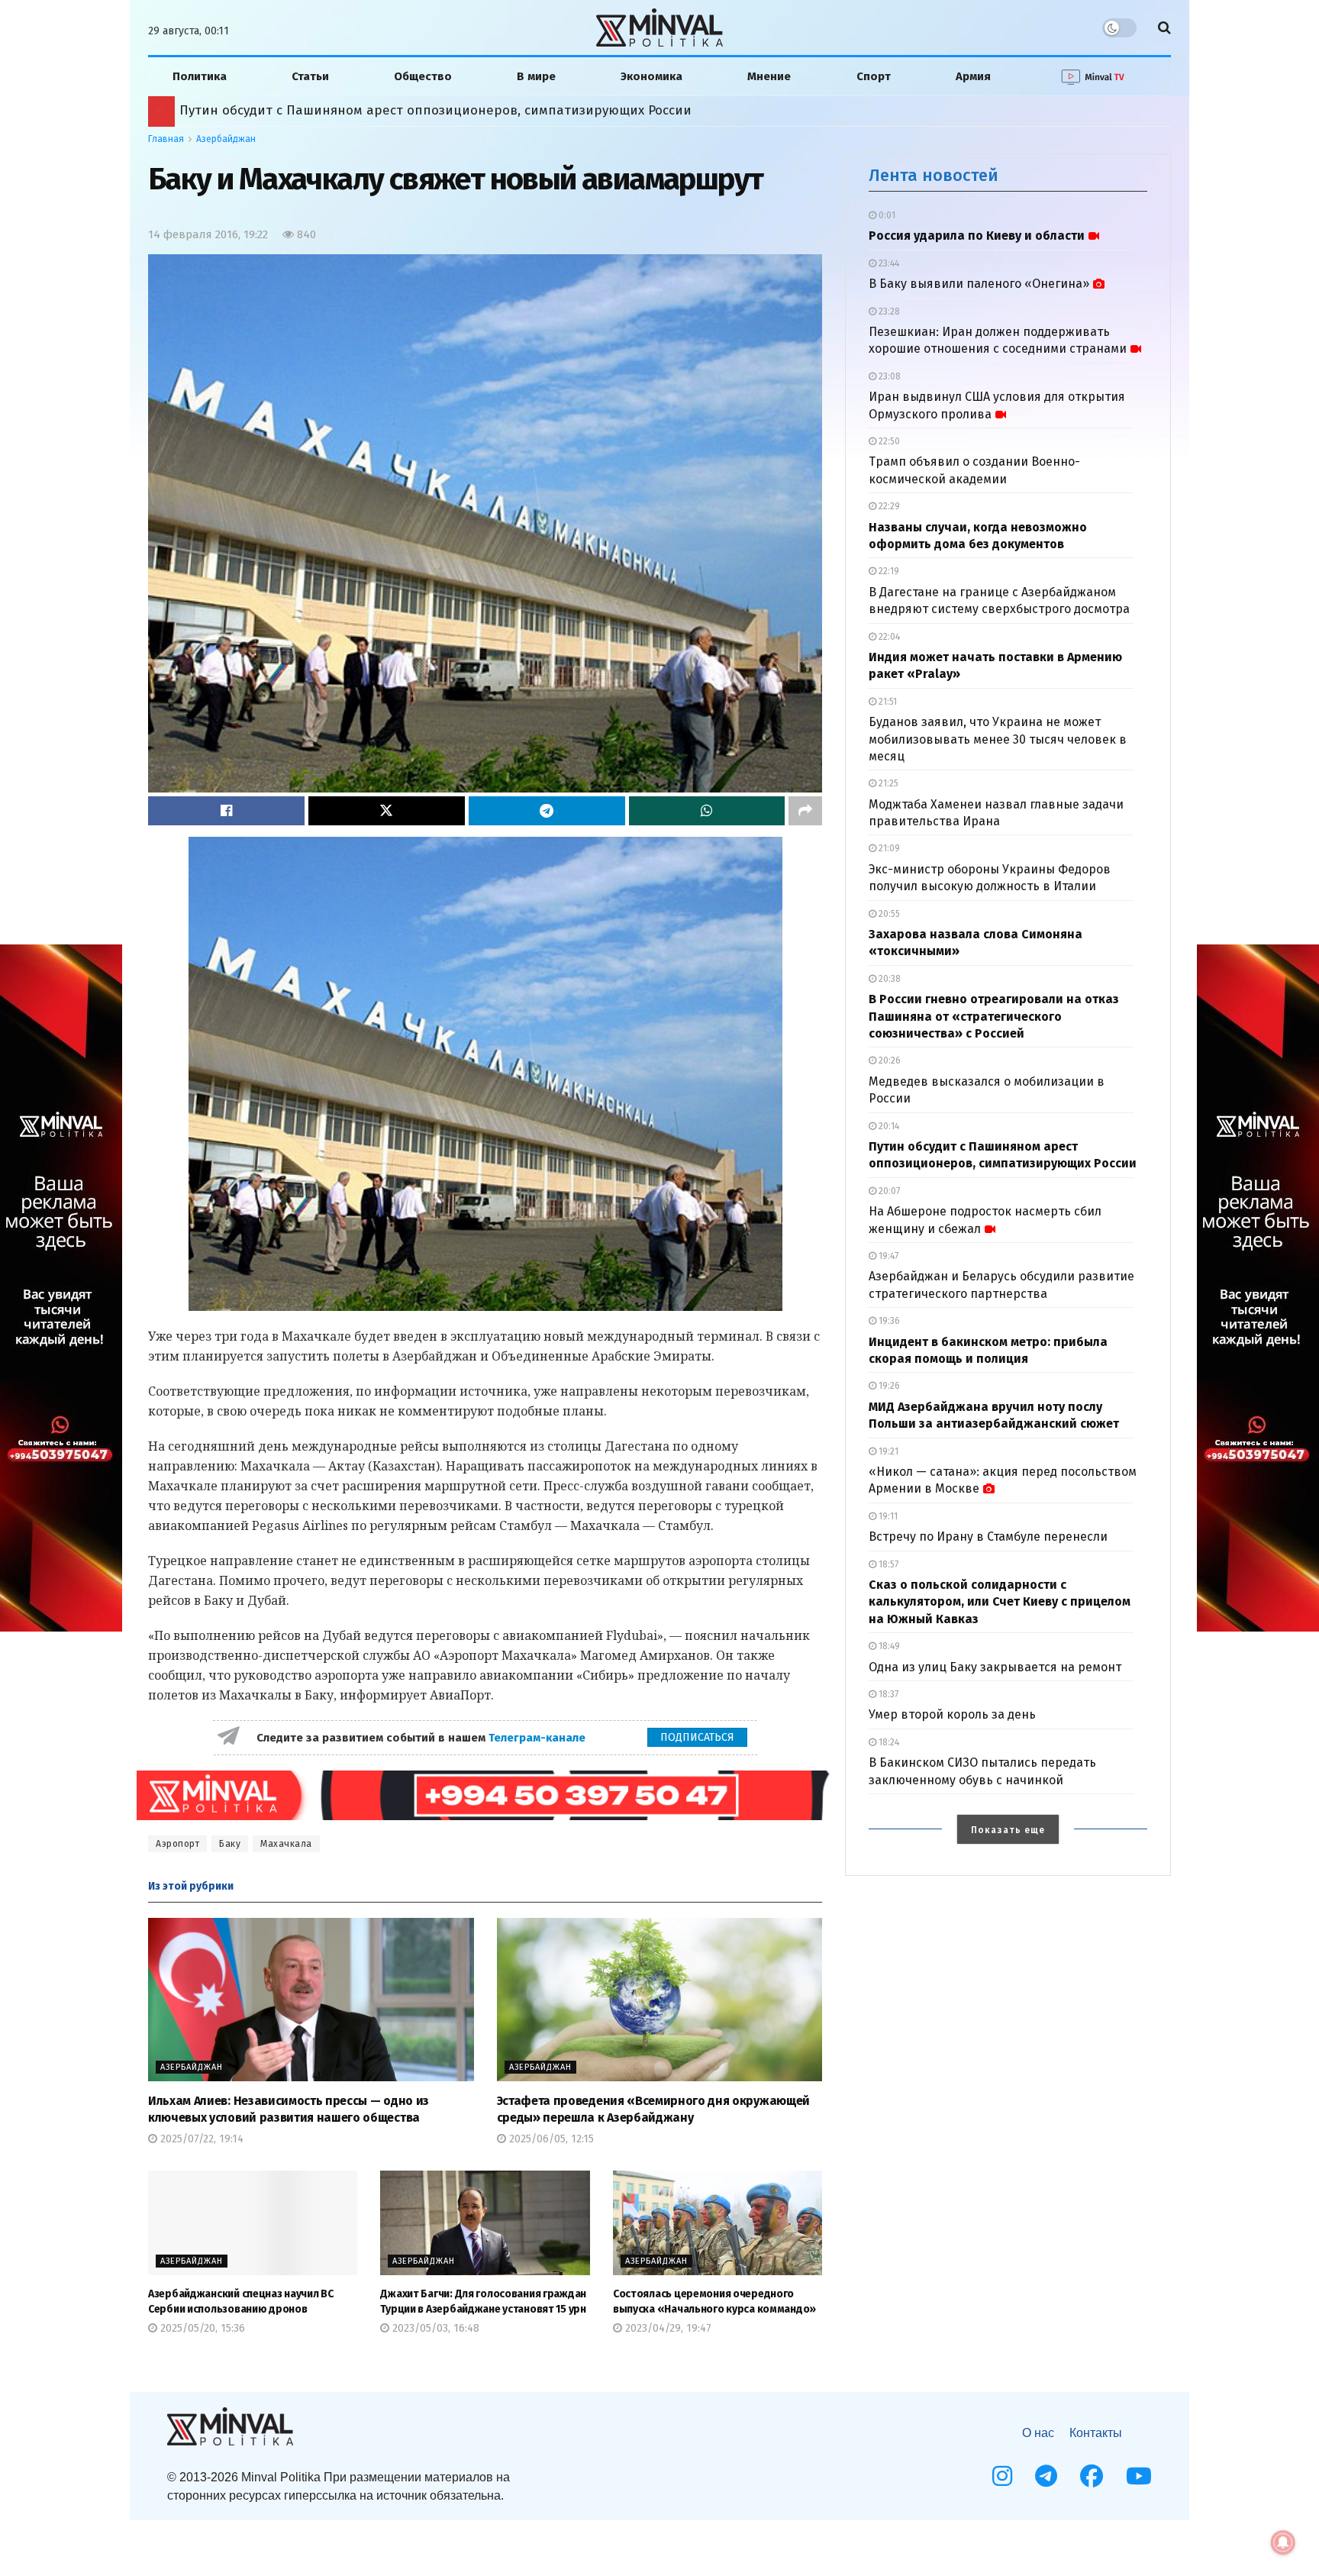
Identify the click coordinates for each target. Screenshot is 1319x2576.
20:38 (888, 979)
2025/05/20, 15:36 (201, 2328)
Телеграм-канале (539, 1738)
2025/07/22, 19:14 (200, 2139)
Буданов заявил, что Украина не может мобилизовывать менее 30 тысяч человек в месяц (998, 739)
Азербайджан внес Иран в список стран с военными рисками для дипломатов (432, 110)
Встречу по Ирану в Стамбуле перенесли (988, 1537)
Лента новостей (934, 175)
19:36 (888, 1321)
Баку (230, 1844)
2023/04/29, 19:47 (667, 2328)
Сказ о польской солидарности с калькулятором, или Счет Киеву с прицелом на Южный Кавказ (1000, 1602)
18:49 (888, 1646)
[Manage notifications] (1283, 2542)
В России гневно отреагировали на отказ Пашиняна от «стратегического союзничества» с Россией (994, 1016)
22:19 (888, 571)
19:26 (888, 1386)
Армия (973, 76)
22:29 (888, 506)
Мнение (769, 76)
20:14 (888, 1126)
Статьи (310, 76)
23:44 (888, 263)
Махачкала (286, 1844)
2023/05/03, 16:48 (434, 2328)
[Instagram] (1002, 2476)
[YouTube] (1139, 2476)
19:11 (887, 1516)
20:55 (888, 914)
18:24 (888, 1742)
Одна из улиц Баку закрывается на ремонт (995, 1667)
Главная (166, 139)
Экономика (651, 76)
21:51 (887, 702)
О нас (1038, 2433)
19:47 (887, 1256)
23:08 (888, 376)
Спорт (874, 76)
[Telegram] (1046, 2476)
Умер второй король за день (952, 1714)
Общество (423, 76)
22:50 (888, 441)
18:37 (887, 1694)
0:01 (886, 215)
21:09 (888, 848)
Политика (200, 76)
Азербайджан (226, 139)
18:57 (887, 1564)
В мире (536, 76)
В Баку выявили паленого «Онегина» (979, 284)
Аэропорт (177, 1844)
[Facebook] (1092, 2476)
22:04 (888, 637)
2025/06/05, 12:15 (550, 2139)
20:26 (888, 1060)
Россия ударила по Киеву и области (977, 236)
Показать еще (1008, 1830)
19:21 (887, 1451)
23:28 (888, 312)
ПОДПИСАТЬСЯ (697, 1737)
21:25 (887, 783)
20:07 (888, 1191)
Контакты (1096, 2433)
